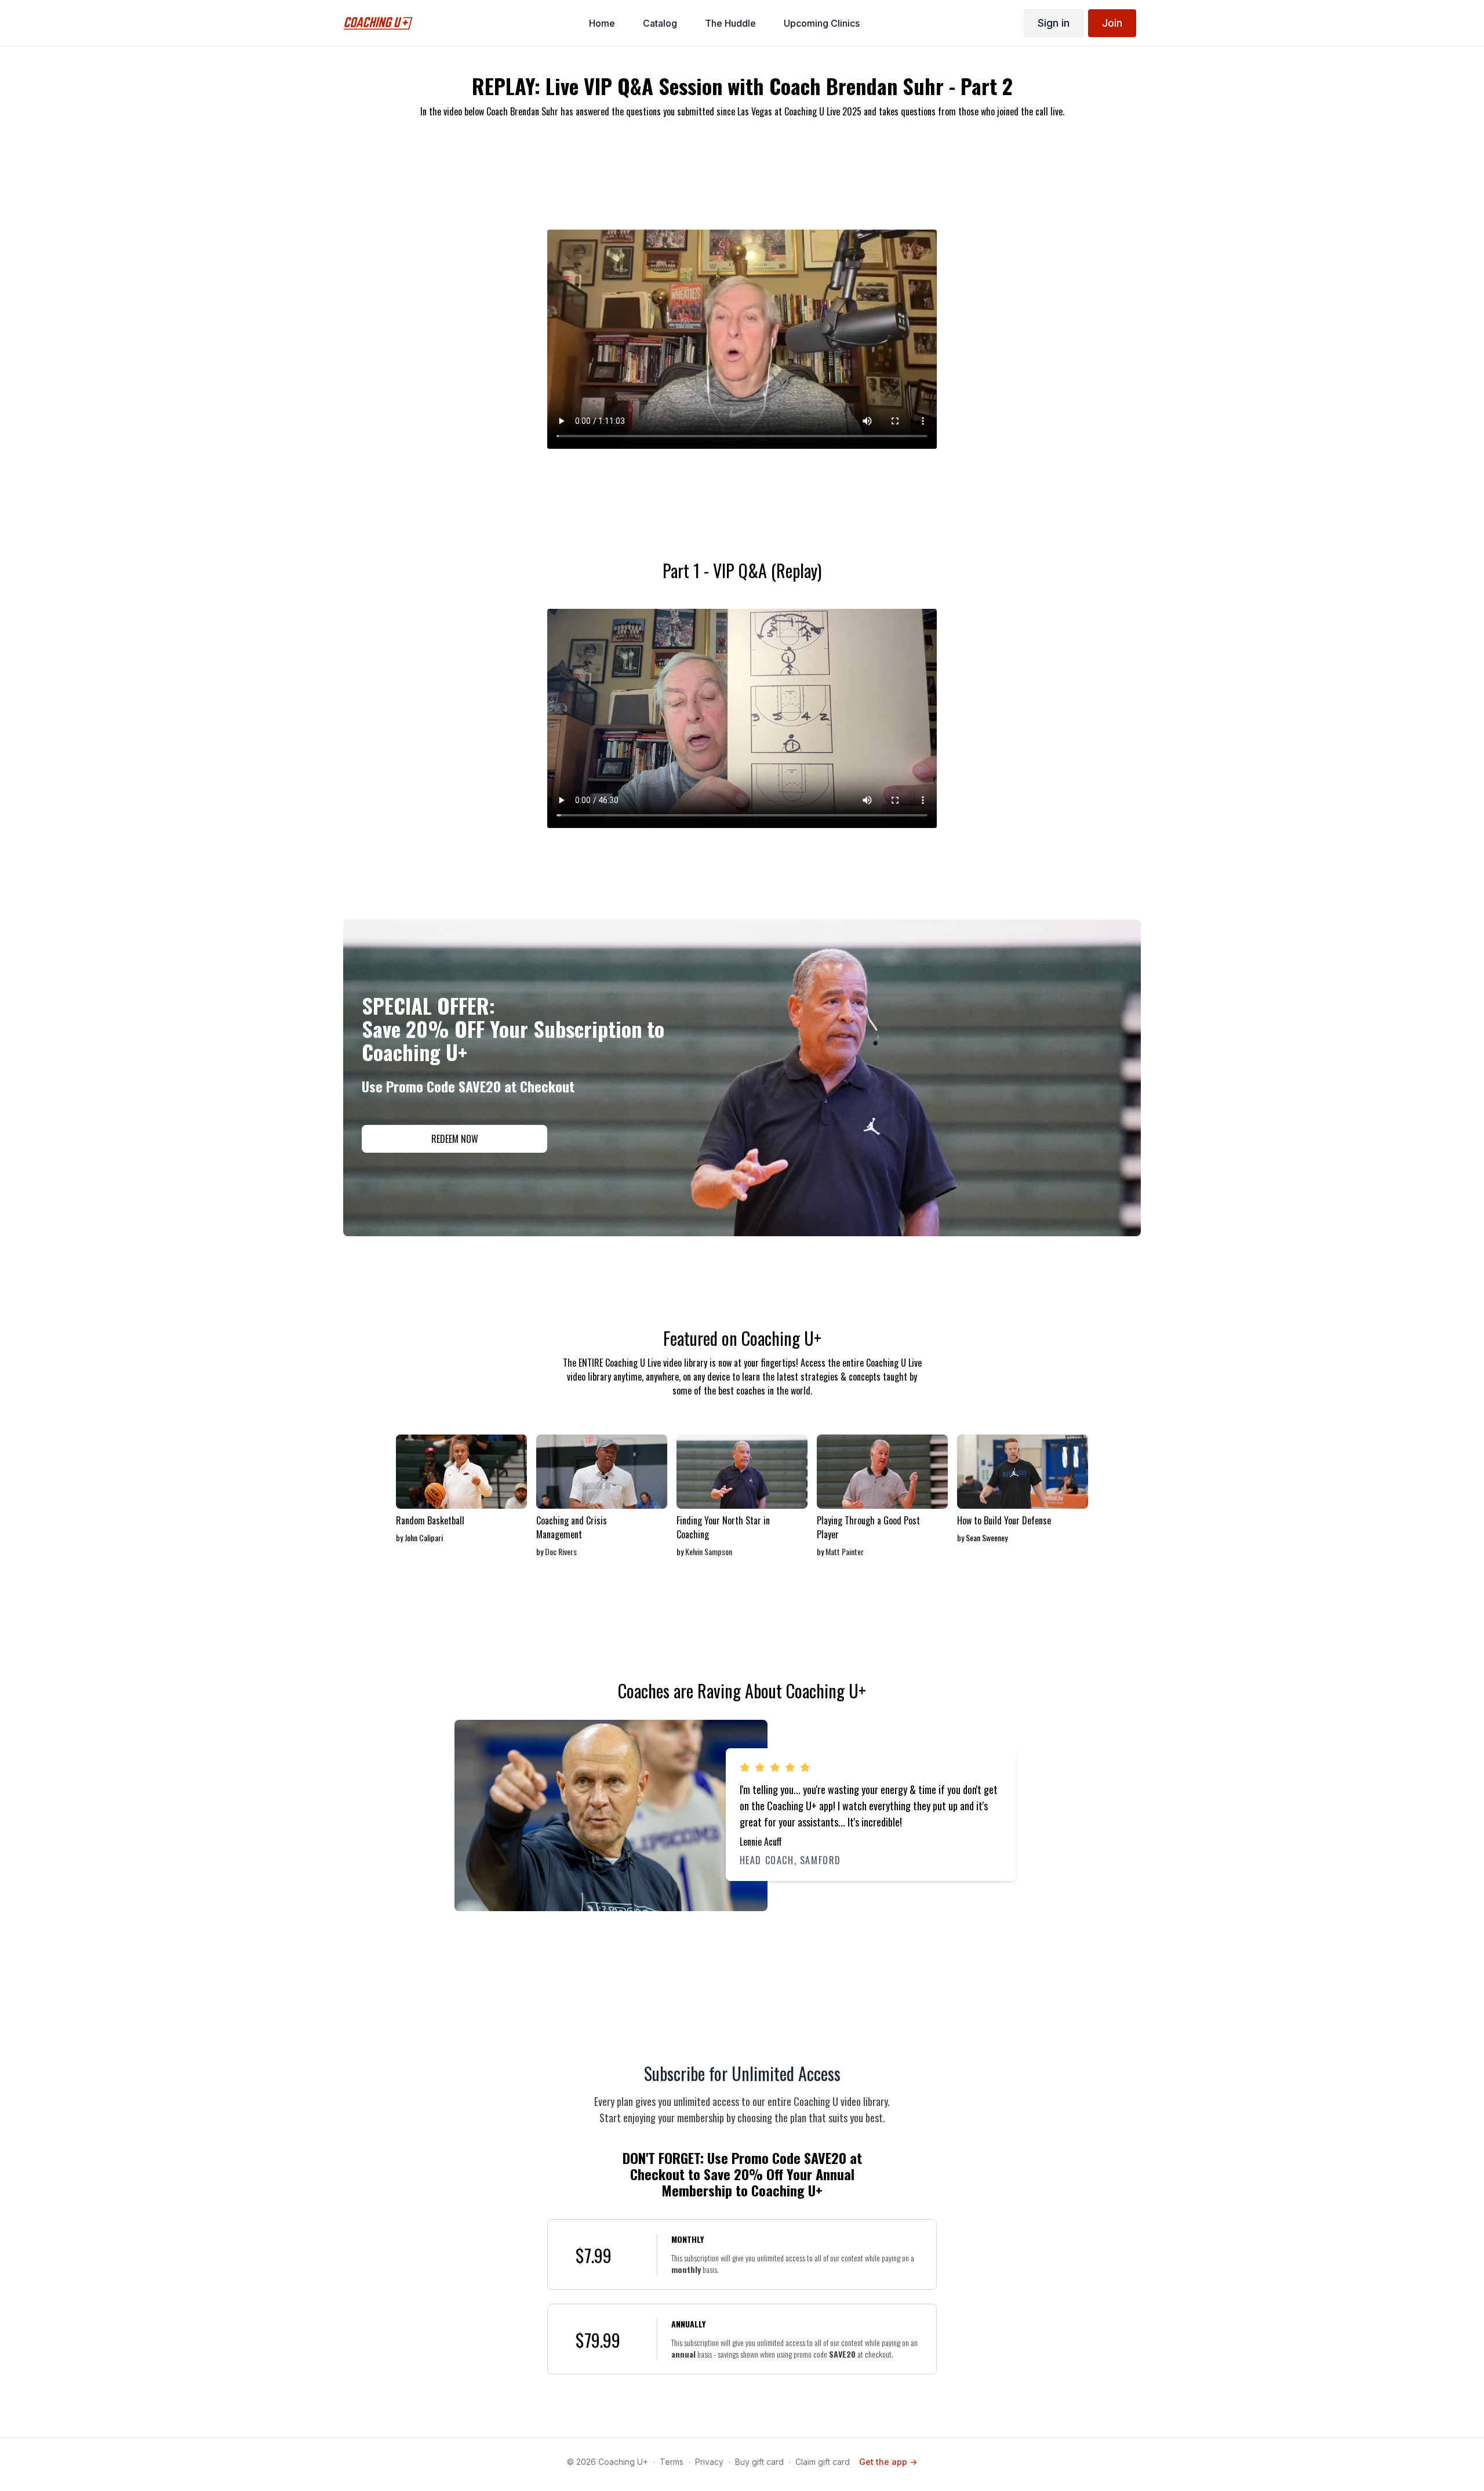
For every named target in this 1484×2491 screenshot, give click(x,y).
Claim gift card (823, 2462)
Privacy (709, 2462)
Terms (672, 2462)
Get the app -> (888, 2462)
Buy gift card (759, 2462)
